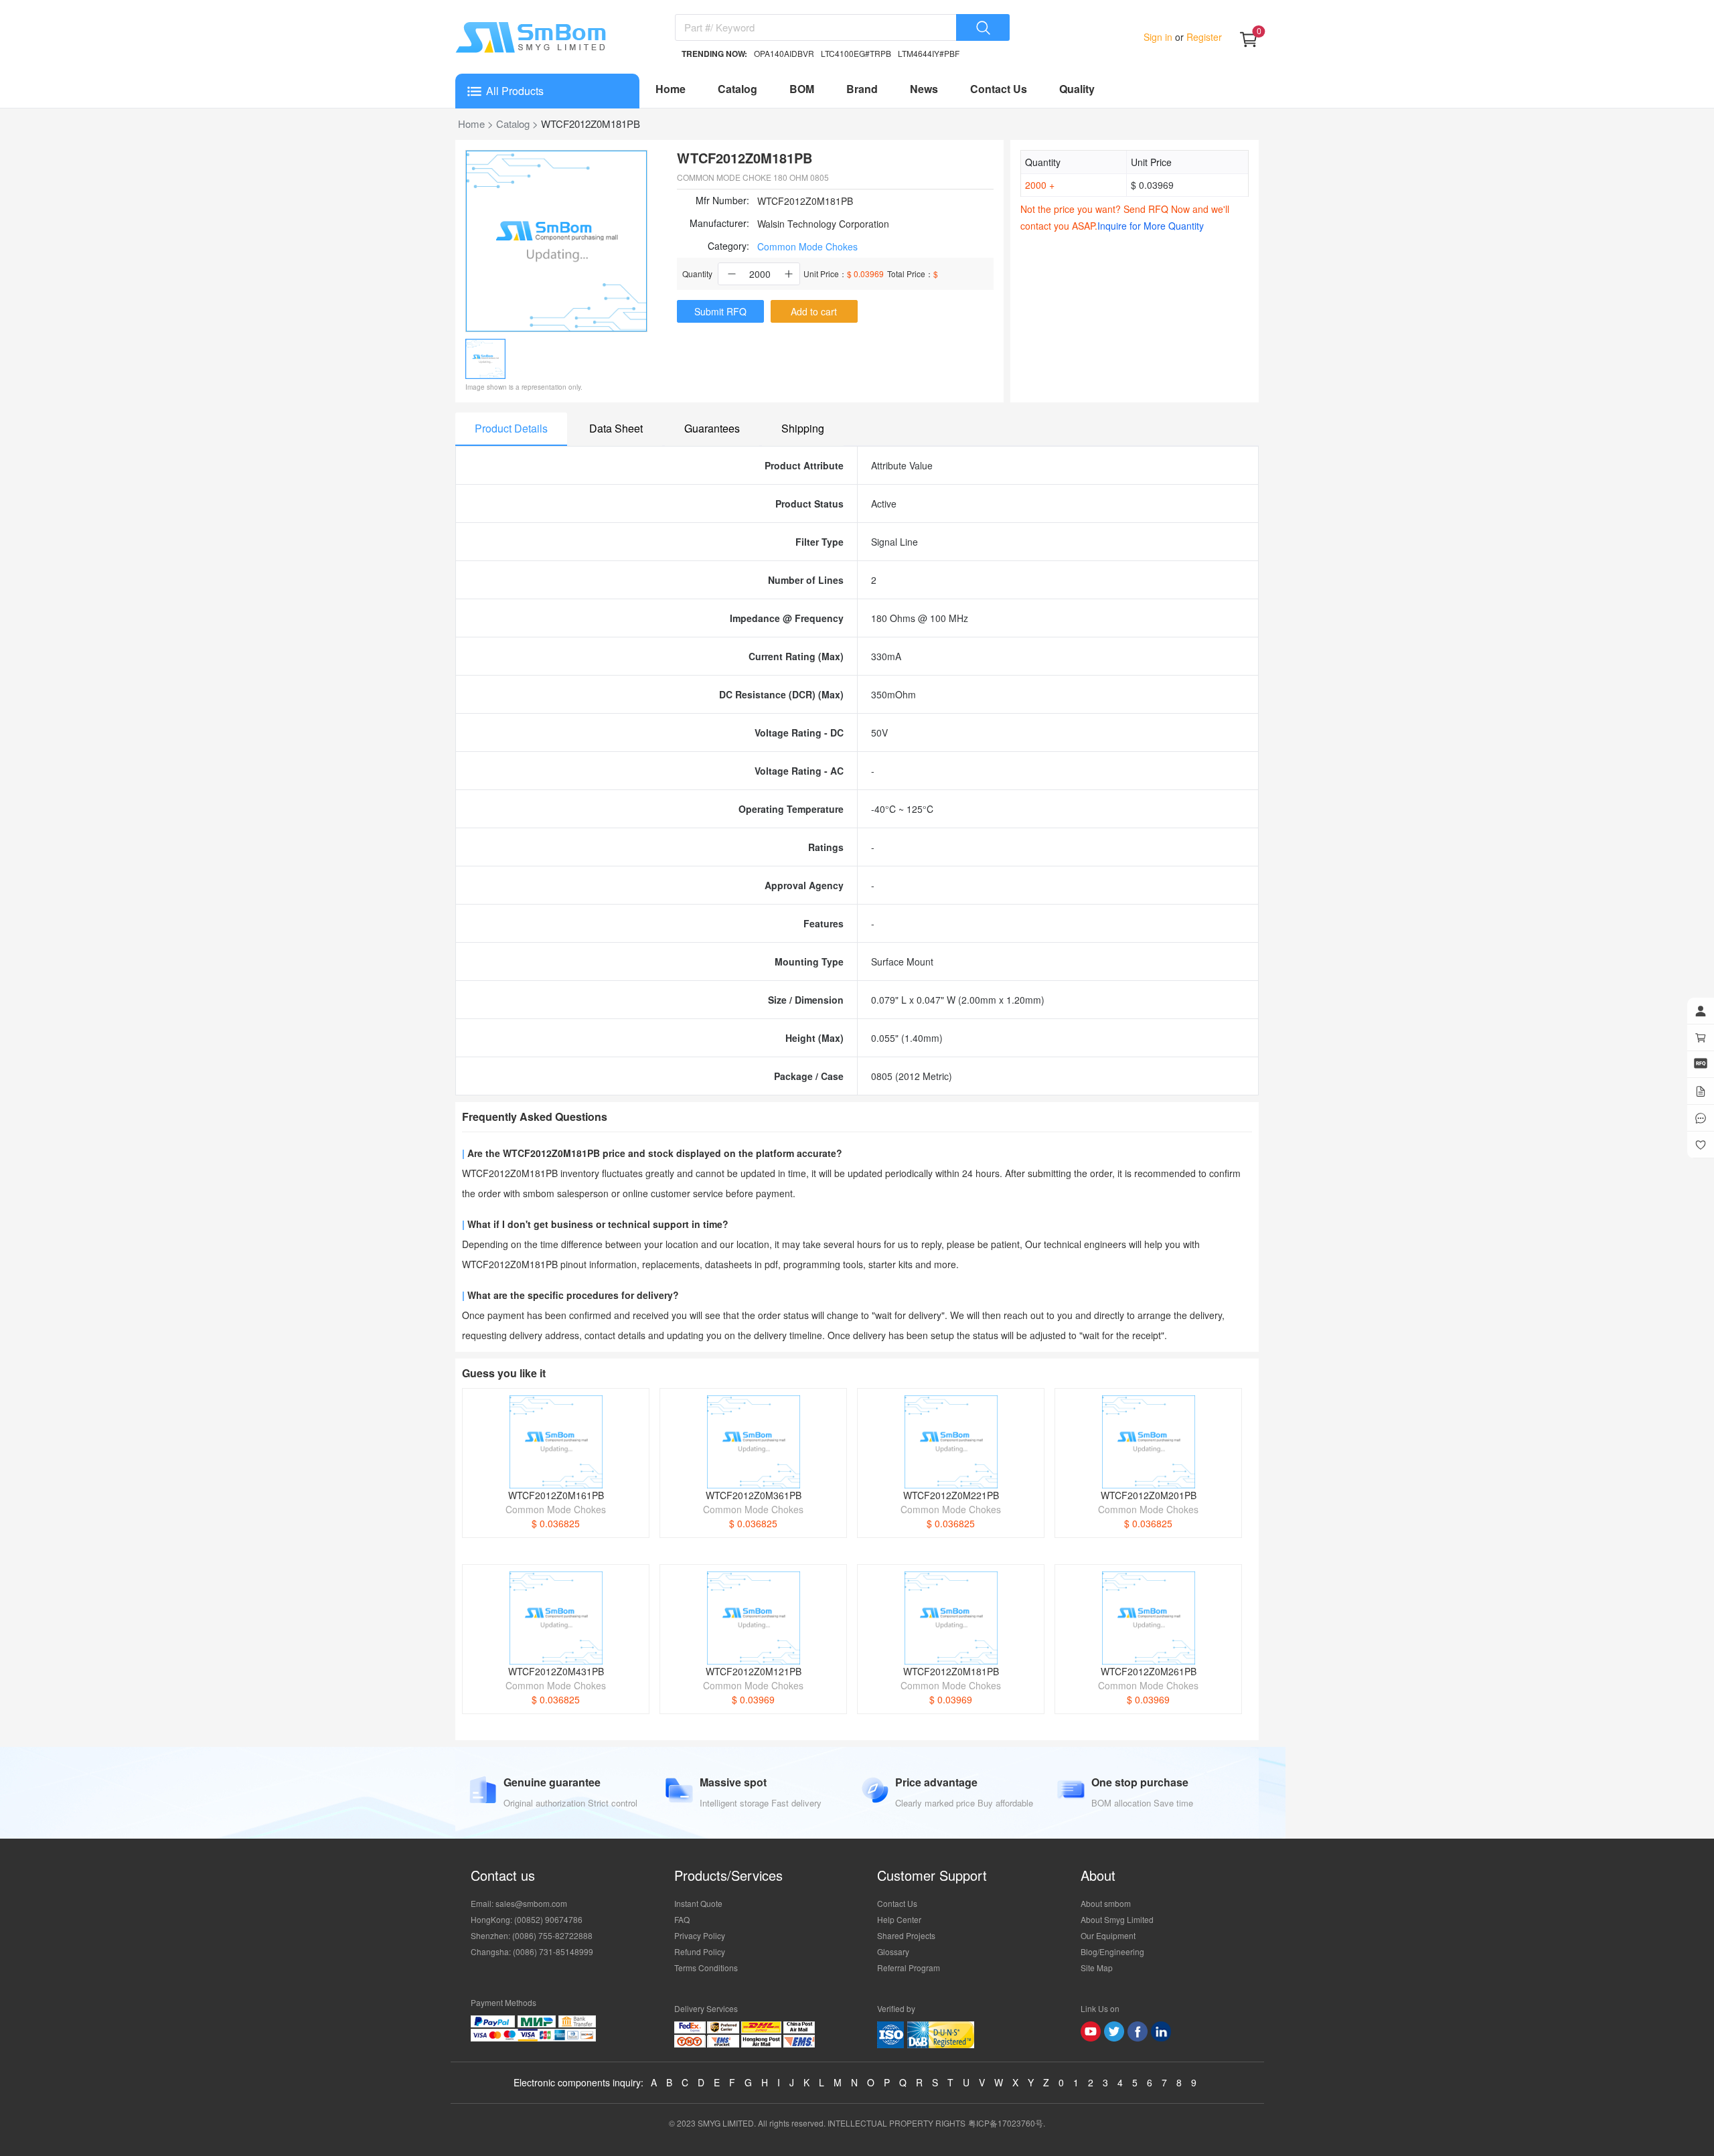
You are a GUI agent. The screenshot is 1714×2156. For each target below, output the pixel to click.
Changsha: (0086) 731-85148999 (532, 1951)
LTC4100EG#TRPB (856, 53)
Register (1203, 37)
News (924, 89)
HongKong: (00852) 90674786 (527, 1919)
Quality (1077, 89)
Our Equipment (1108, 1935)
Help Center (899, 1919)
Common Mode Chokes (807, 246)
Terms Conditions (706, 1968)
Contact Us (999, 89)
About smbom (1106, 1903)
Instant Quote (698, 1903)
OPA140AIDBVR (784, 53)
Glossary (893, 1951)
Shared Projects (906, 1935)
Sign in (1159, 37)
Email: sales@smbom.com (519, 1903)
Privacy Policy (700, 1935)
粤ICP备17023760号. (1007, 2123)
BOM (802, 89)
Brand (862, 89)
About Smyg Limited (1117, 1919)
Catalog (737, 89)
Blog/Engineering (1112, 1951)
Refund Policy (700, 1951)
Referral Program (909, 1968)
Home (671, 89)
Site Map (1097, 1968)
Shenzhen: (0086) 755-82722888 (532, 1935)
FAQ (682, 1919)
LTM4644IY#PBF (929, 53)
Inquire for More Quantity (1151, 226)
